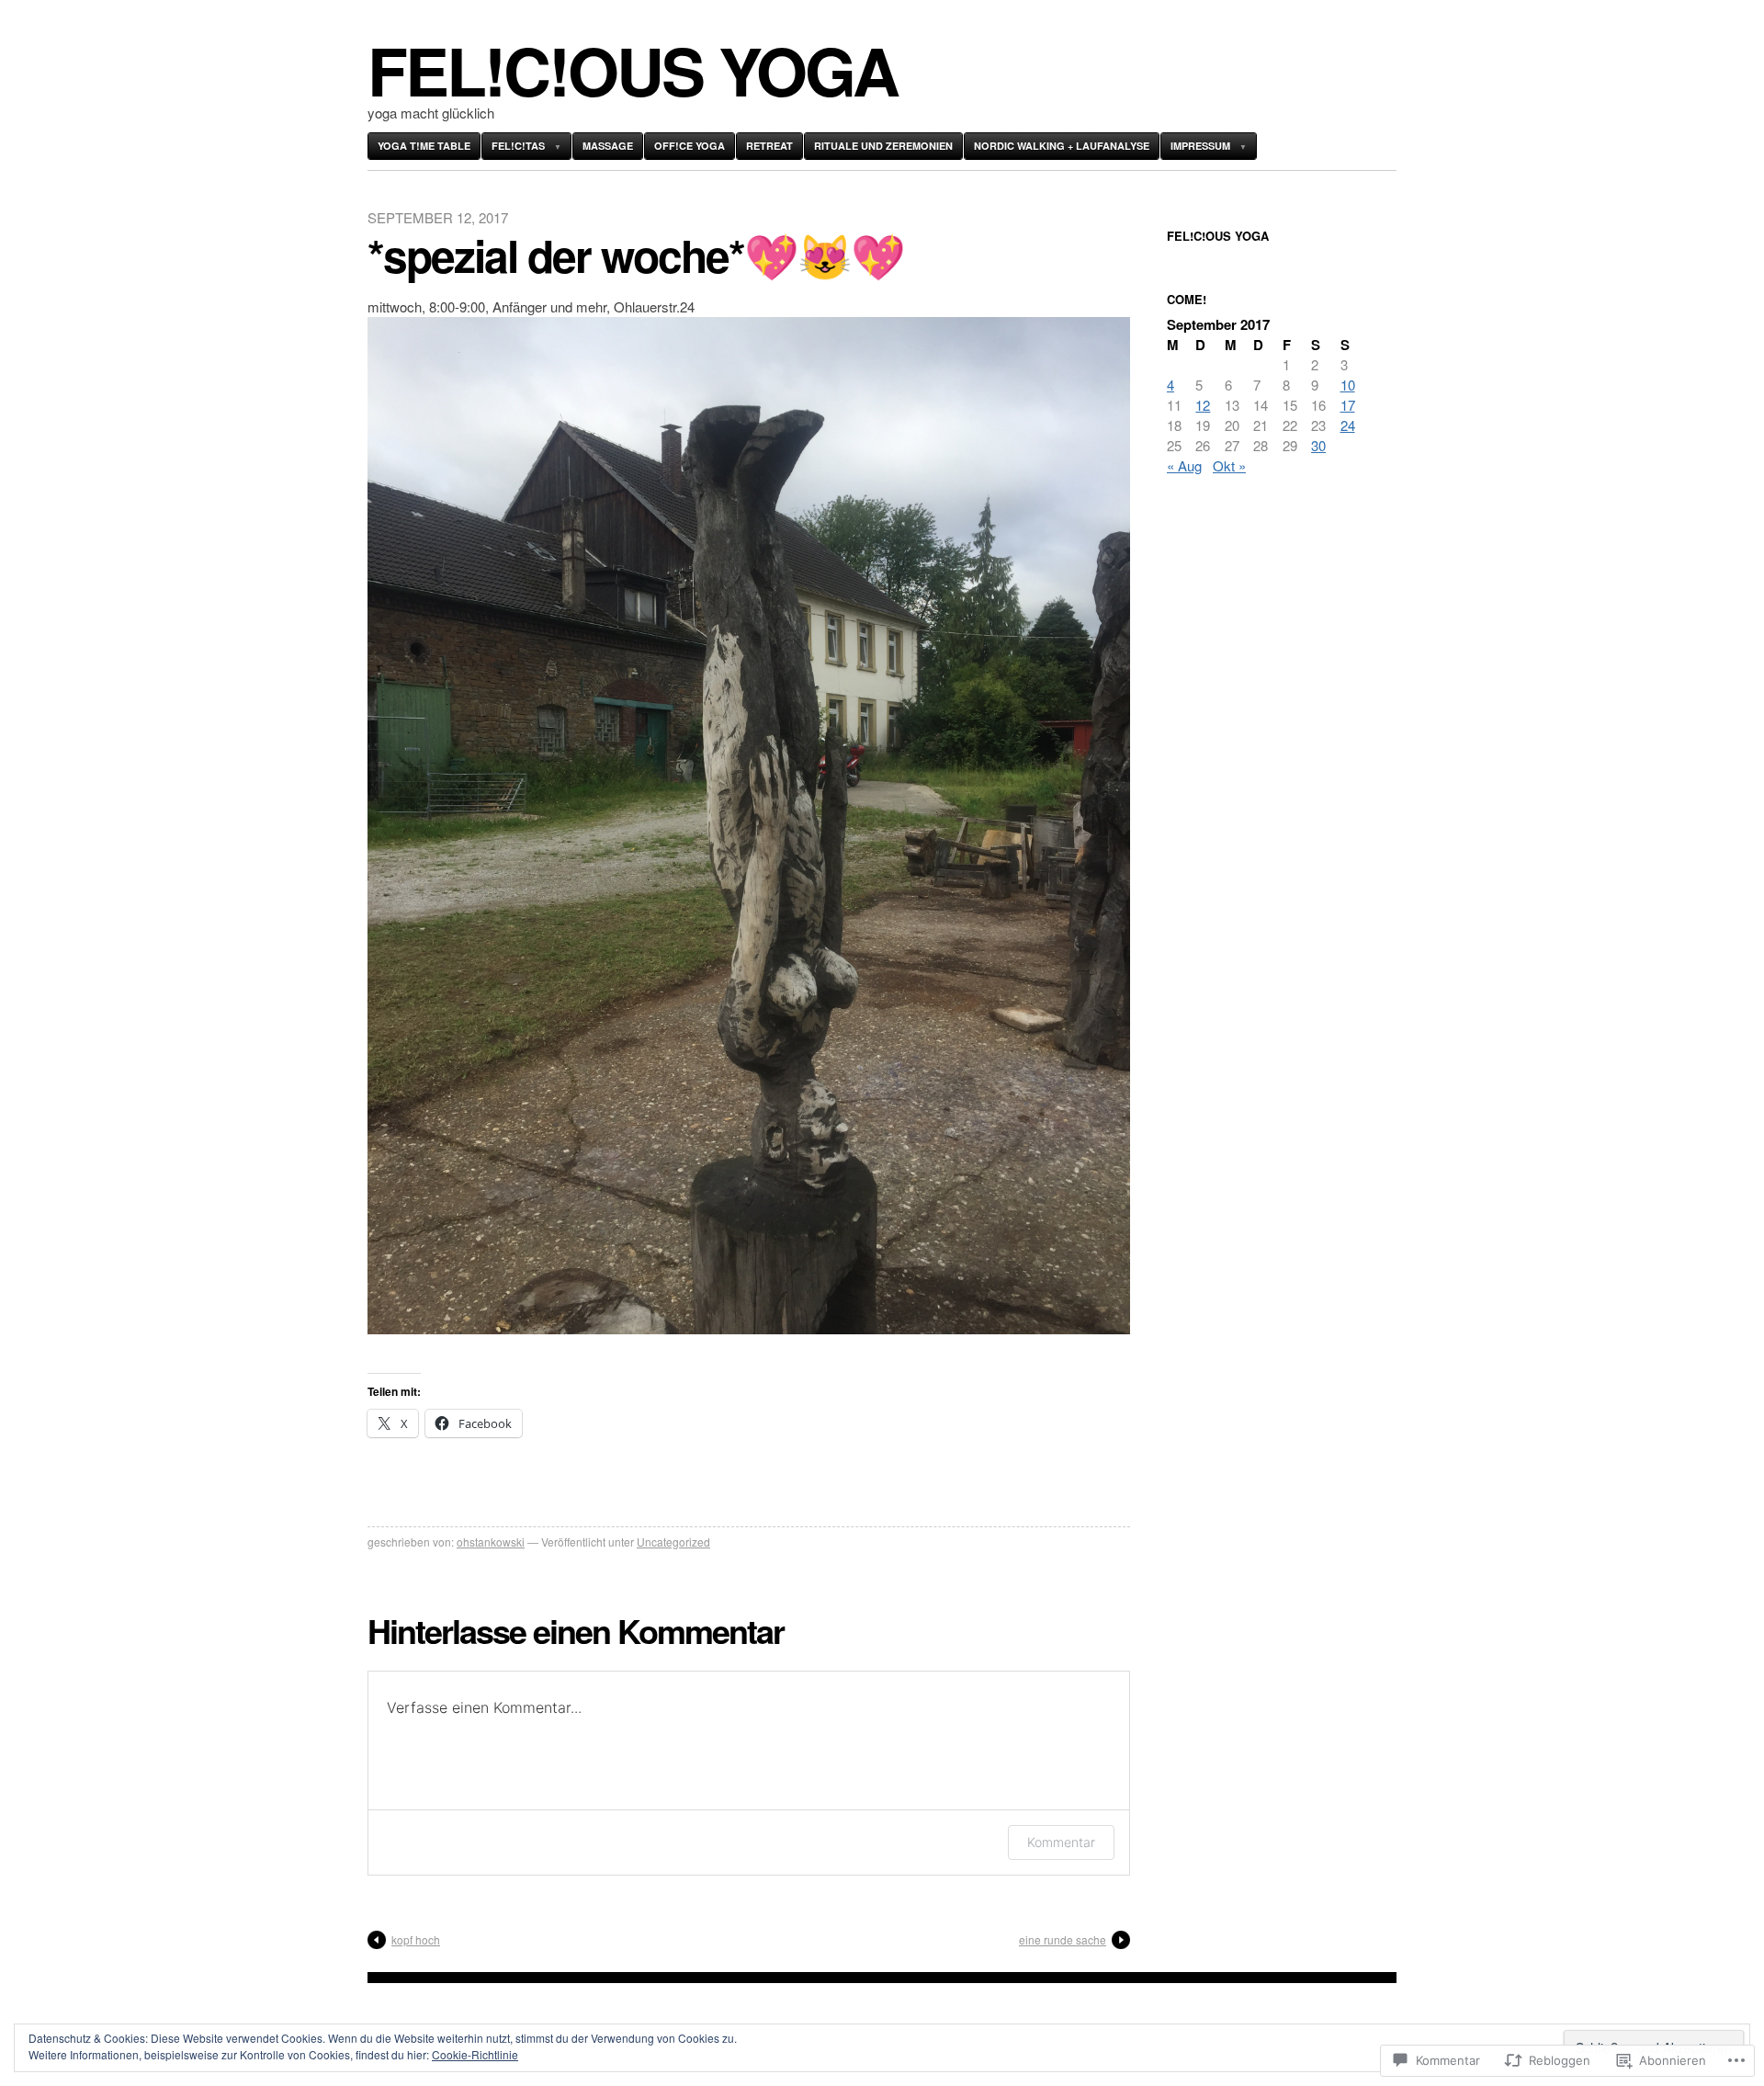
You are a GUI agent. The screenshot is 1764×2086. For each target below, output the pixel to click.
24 (1348, 425)
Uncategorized (673, 1542)
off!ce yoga (690, 146)
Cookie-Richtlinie (475, 2054)
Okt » (1229, 465)
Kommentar (1061, 1842)
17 (1348, 405)
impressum (1200, 146)
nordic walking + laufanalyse (1062, 146)
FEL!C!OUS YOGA (633, 69)
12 (1203, 405)
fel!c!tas (518, 146)
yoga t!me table (424, 146)
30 (1318, 445)
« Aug (1184, 465)
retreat (769, 146)
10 (1348, 385)
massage (608, 146)
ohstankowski (491, 1542)
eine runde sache (1063, 1939)
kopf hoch (416, 1939)
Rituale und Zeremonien (883, 146)
